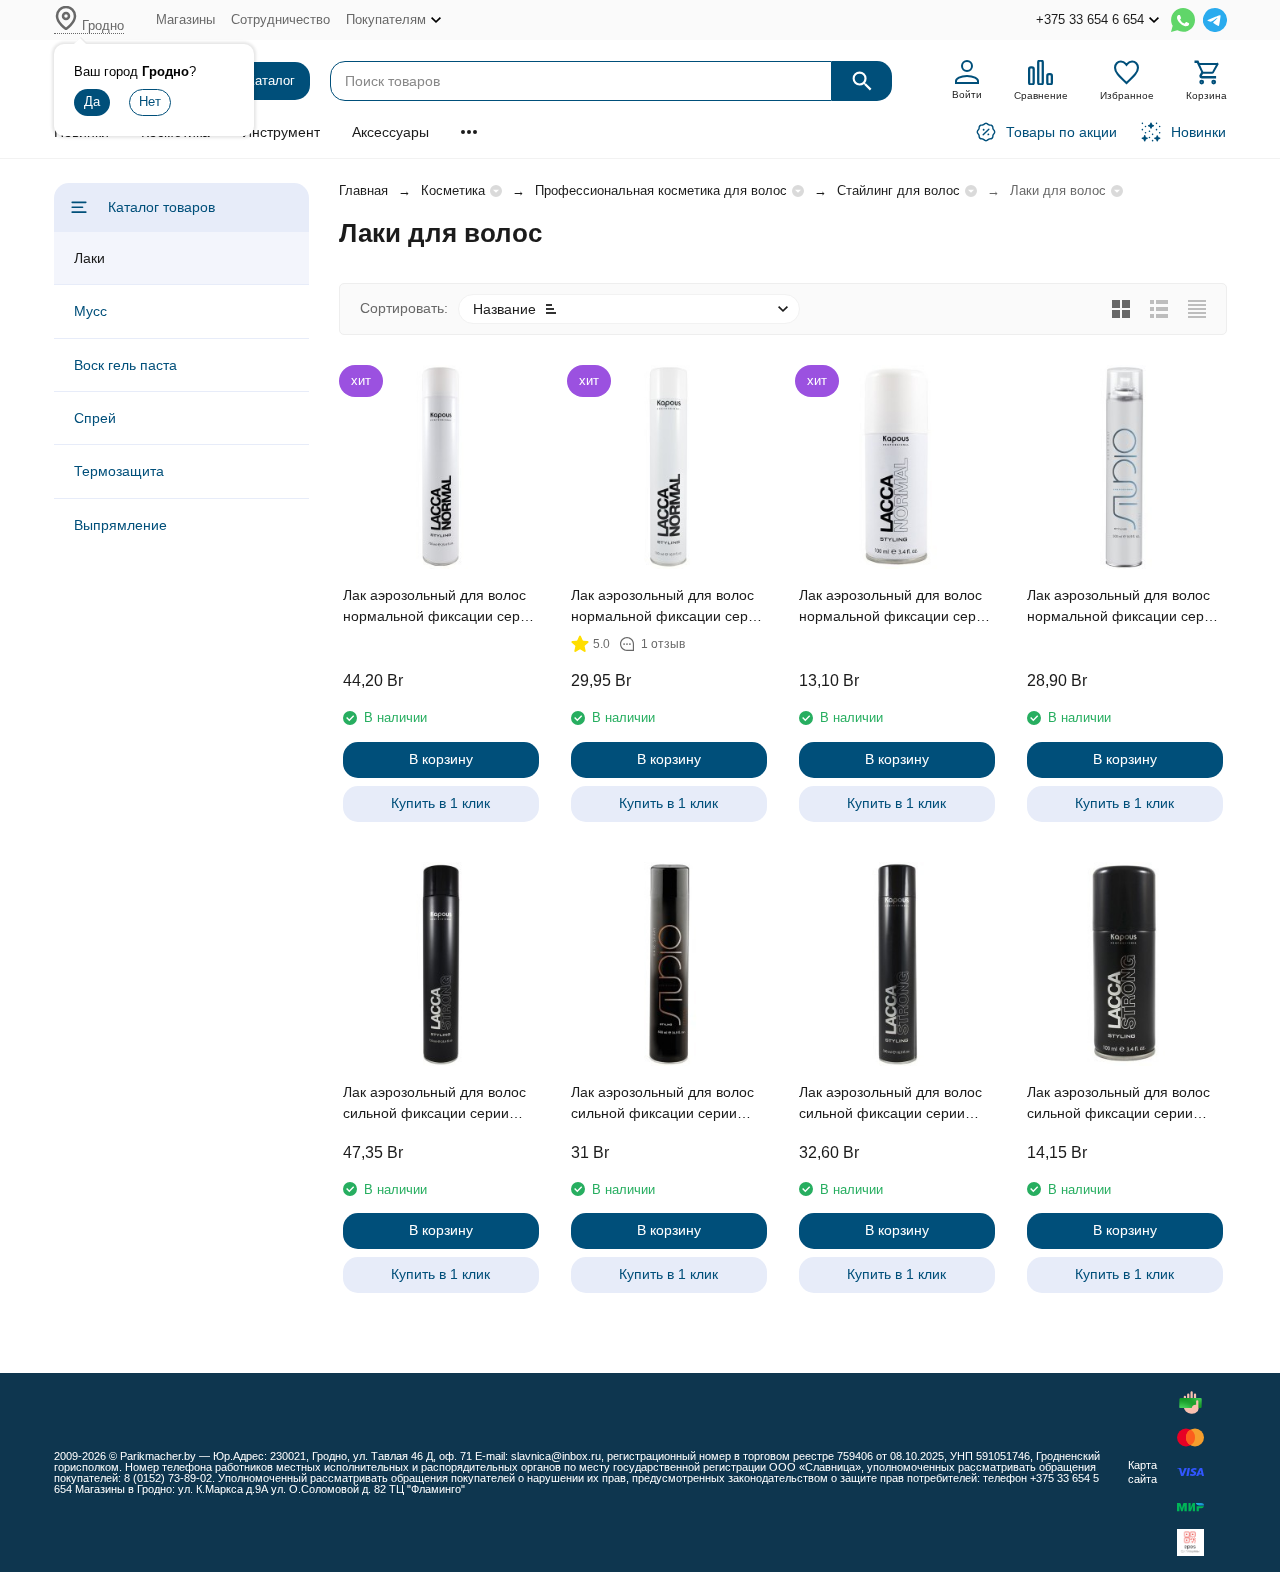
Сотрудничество (280, 19)
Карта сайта (1142, 1471)
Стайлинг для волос (898, 190)
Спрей (95, 418)
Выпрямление (120, 525)
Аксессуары (390, 132)
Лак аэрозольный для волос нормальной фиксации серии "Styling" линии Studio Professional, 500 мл (1123, 607)
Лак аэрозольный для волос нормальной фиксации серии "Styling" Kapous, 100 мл (895, 607)
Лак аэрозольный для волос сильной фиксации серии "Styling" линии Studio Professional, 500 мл (662, 1104)
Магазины (185, 19)
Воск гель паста (125, 365)
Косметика (453, 190)
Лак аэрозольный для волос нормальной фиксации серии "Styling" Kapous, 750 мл (439, 607)
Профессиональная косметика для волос (661, 190)
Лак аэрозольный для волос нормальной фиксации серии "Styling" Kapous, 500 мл (667, 607)
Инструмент (281, 132)
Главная (363, 190)
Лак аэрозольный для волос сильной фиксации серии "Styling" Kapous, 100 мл (1118, 1104)
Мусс (90, 311)
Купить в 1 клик (440, 803)
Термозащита (119, 471)
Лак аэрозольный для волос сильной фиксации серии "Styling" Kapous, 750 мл (434, 1104)
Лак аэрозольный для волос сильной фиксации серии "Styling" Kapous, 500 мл (890, 1104)
